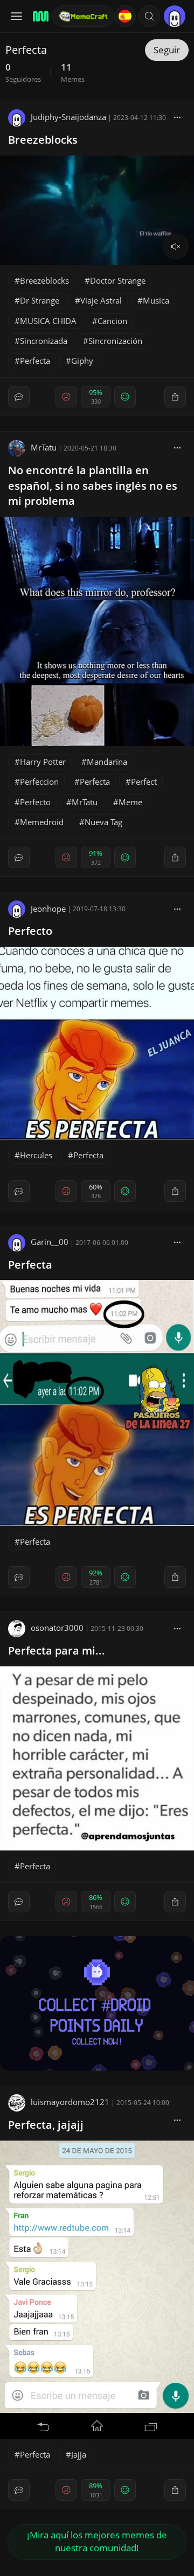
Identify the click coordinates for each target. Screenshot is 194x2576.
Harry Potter (43, 762)
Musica (156, 300)
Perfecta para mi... (57, 1651)
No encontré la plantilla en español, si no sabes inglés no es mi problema (93, 486)
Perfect (144, 782)
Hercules (36, 1155)
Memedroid (42, 822)
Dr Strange (40, 300)
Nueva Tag (103, 822)
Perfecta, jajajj (46, 2125)
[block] (177, 117)
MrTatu (44, 447)
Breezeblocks (43, 140)
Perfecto (35, 802)
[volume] (176, 247)
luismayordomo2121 (70, 2102)
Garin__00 (50, 1242)
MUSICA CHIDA (48, 321)
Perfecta (35, 361)
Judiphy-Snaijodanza (68, 117)
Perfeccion (39, 782)
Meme (130, 802)
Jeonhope (48, 909)
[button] (149, 16)
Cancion (112, 321)
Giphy (82, 361)
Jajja (79, 2454)
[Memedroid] (39, 16)
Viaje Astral (101, 300)
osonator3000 (57, 1628)
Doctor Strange (118, 280)
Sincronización (115, 341)
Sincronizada (44, 341)
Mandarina (107, 762)
